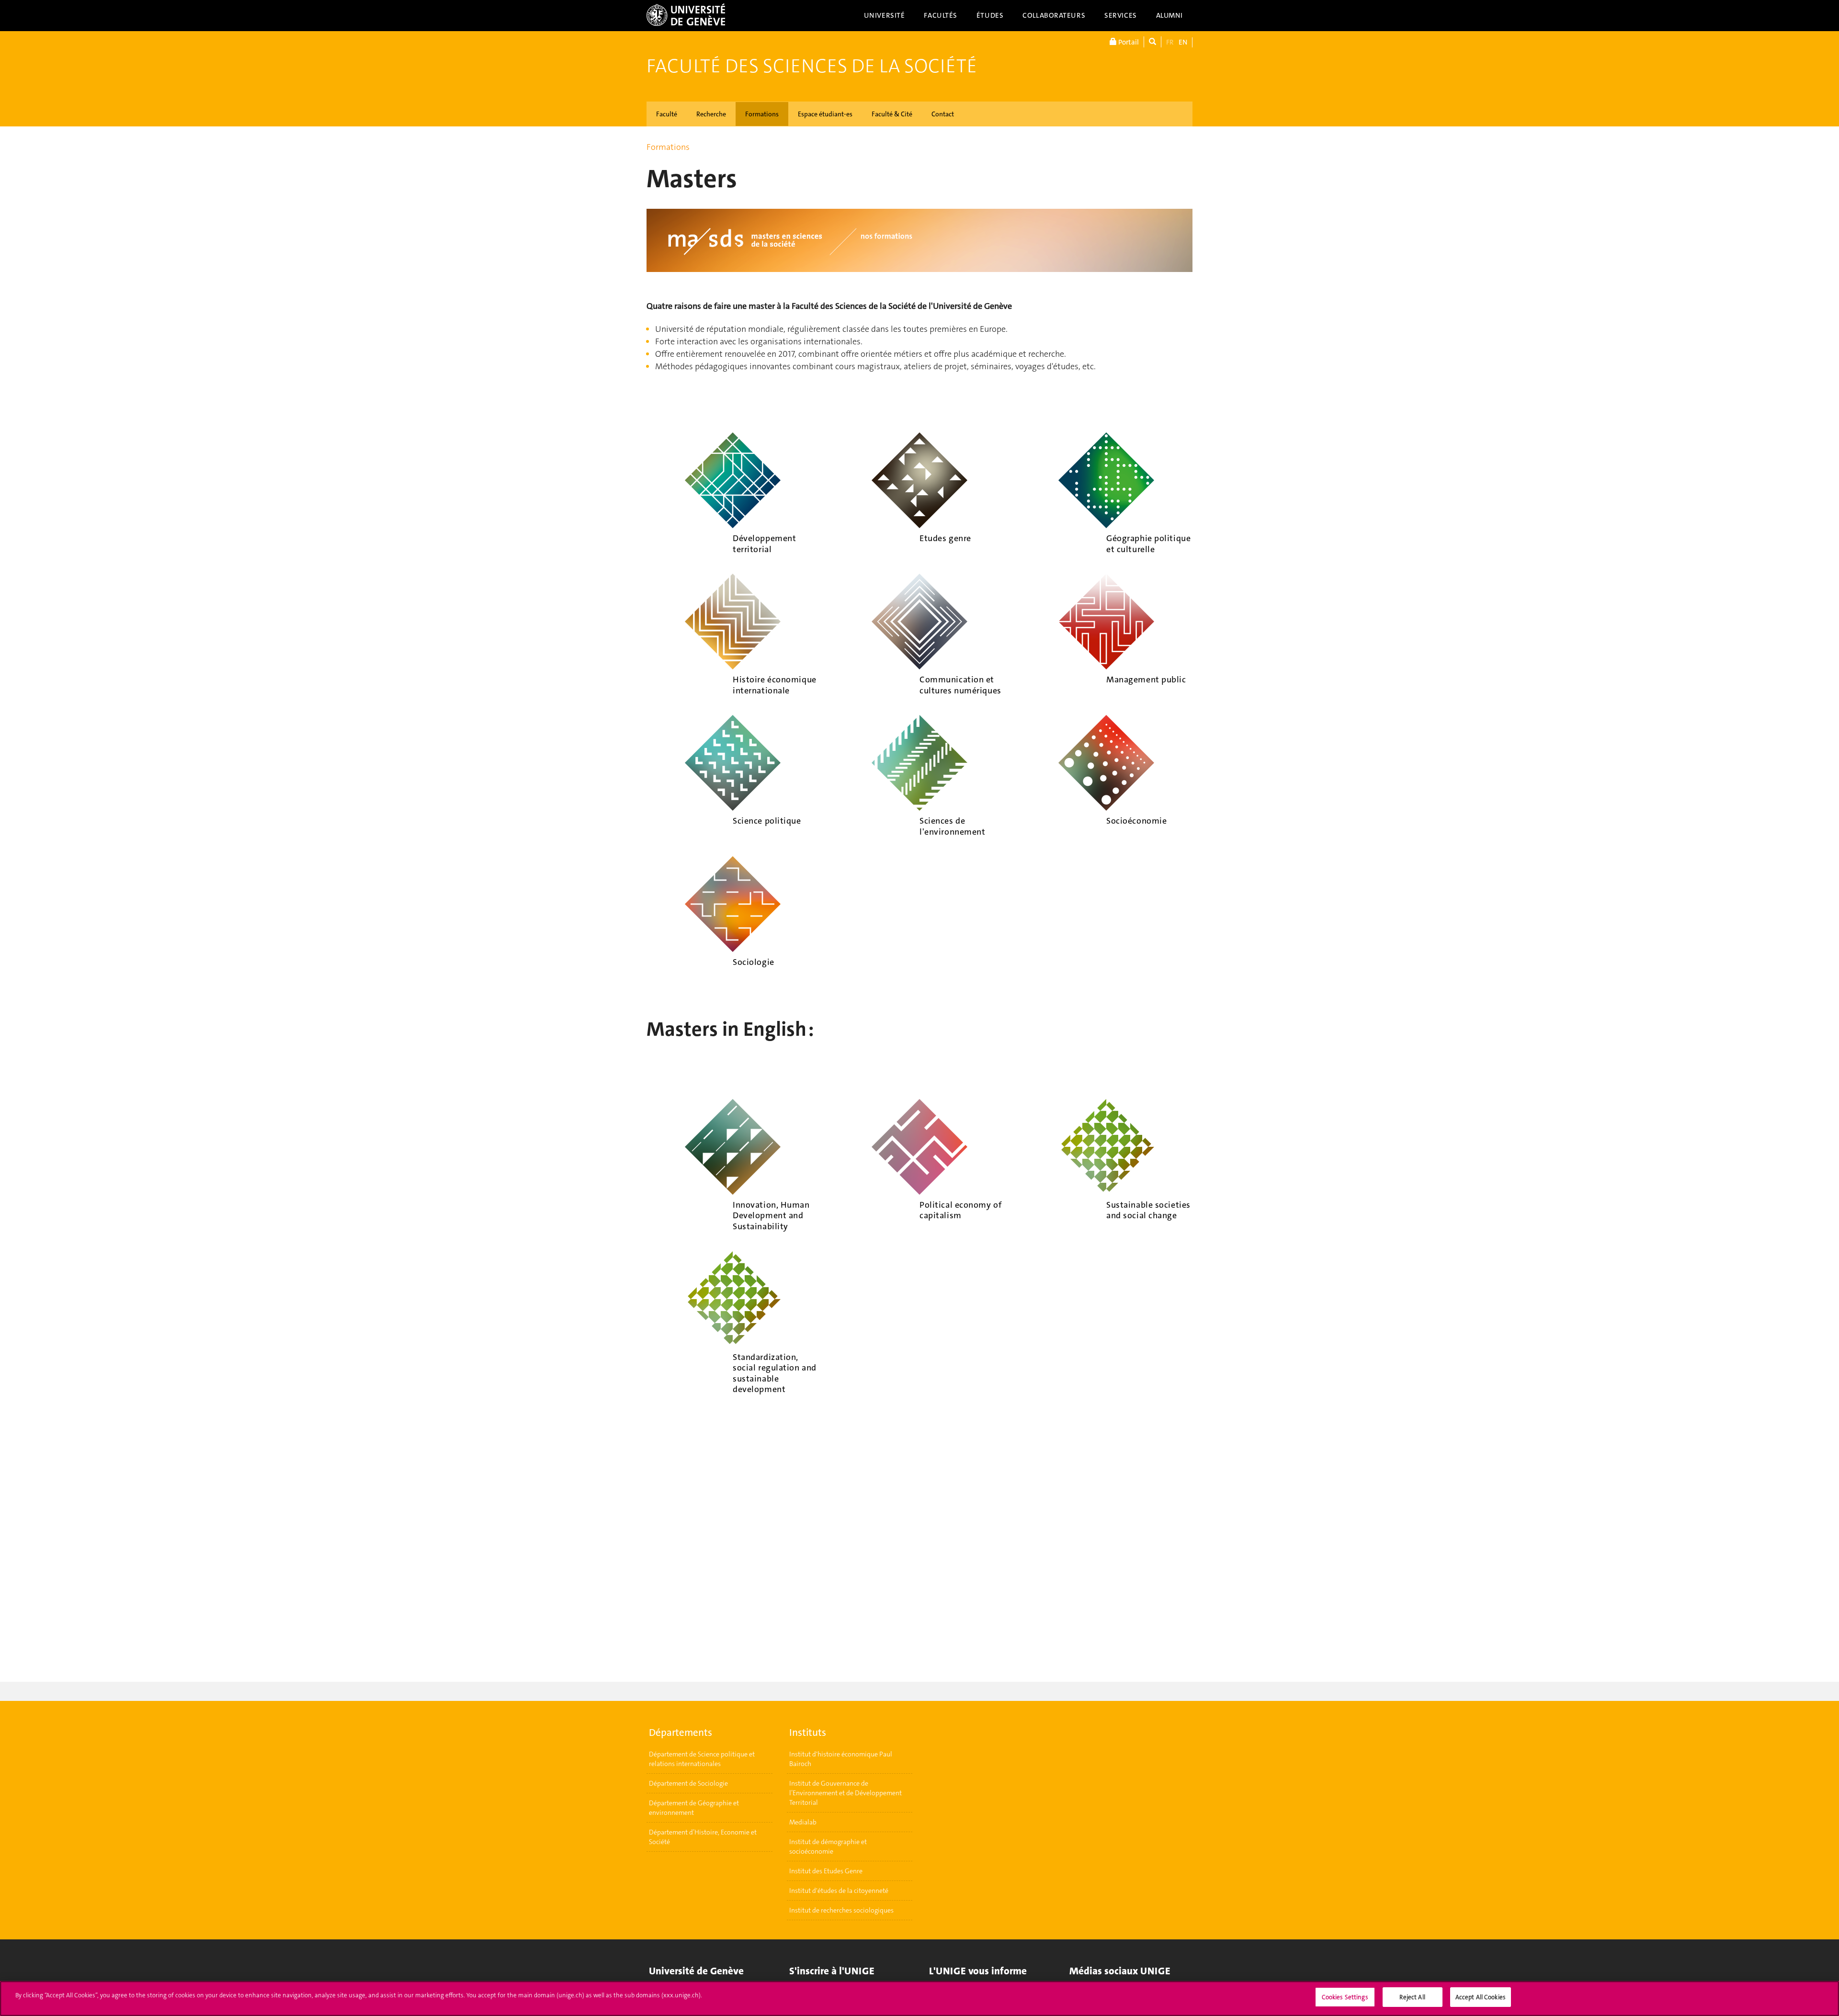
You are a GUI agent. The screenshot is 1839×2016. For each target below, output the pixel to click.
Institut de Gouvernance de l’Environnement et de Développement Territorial (846, 1793)
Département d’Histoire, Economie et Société (703, 1837)
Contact (943, 114)
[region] (919, 1999)
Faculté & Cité (892, 114)
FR (1170, 42)
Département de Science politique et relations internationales (702, 1759)
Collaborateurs (1054, 15)
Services (1121, 15)
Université (885, 15)
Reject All (1412, 1997)
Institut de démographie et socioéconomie (828, 1846)
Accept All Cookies (1481, 1997)
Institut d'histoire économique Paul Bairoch (841, 1759)
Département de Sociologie (688, 1783)
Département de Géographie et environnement (694, 1808)
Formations (762, 114)
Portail (1128, 42)
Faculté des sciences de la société (812, 66)
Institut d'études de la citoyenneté (839, 1891)
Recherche (711, 114)
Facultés (941, 15)
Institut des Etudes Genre (826, 1871)
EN (1183, 42)
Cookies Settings (1345, 1997)
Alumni (1169, 15)
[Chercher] (1152, 42)
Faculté (667, 114)
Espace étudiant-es (825, 114)
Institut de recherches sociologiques (841, 1910)
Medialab (803, 1822)
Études (990, 15)
